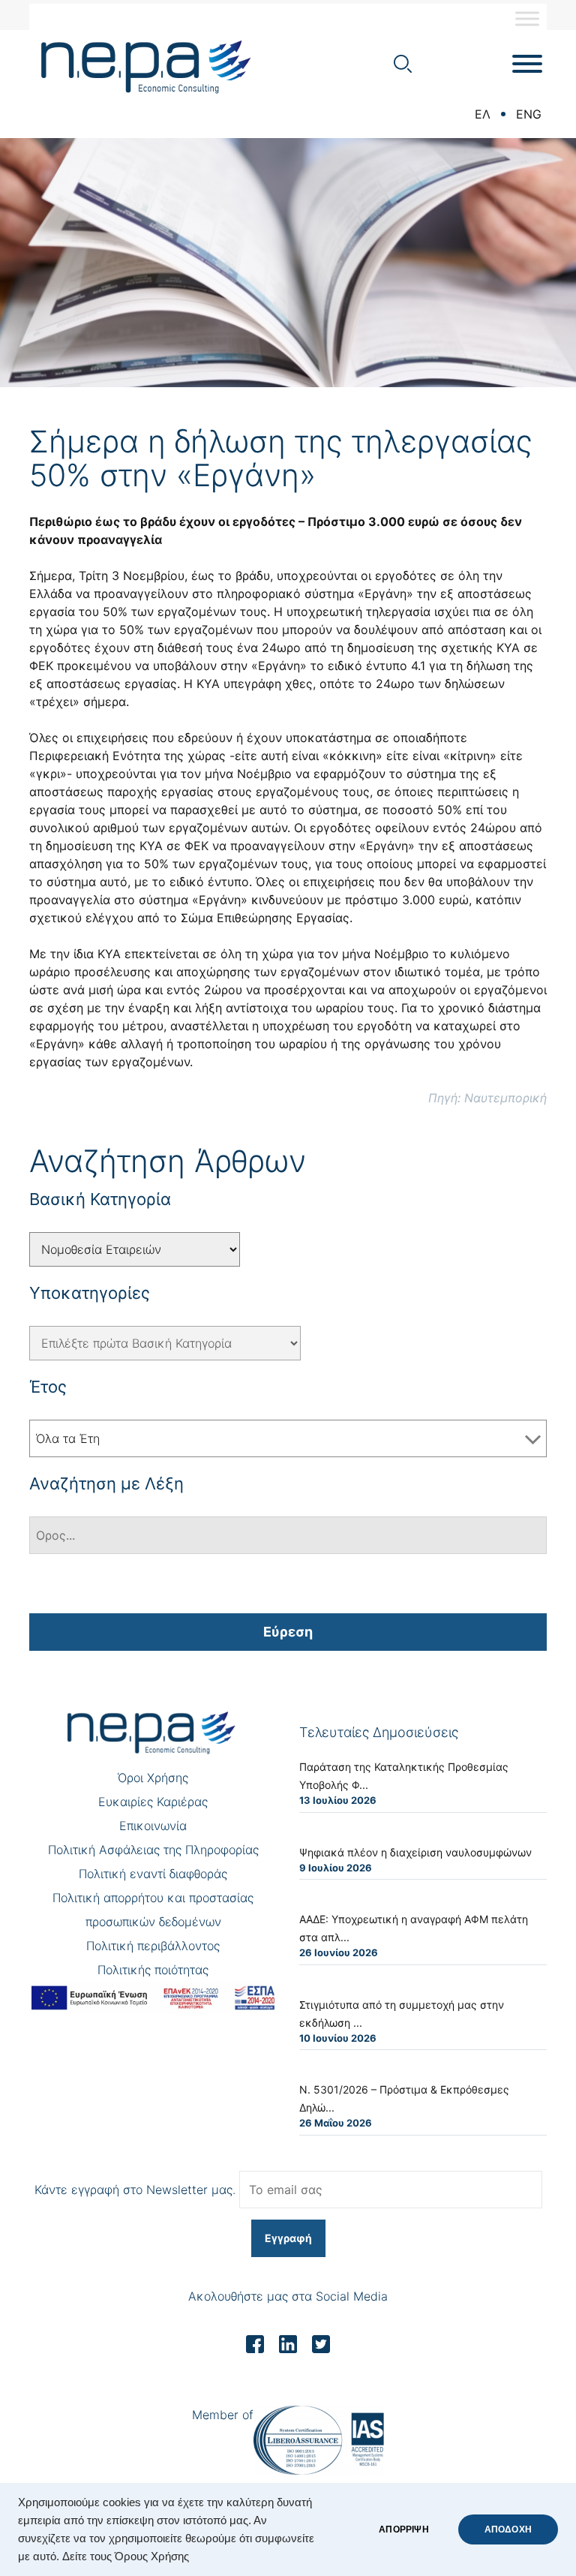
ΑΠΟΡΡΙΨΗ (403, 2529)
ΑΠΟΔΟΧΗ (508, 2529)
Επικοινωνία (153, 1826)
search (403, 64)
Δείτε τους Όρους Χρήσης (126, 2556)
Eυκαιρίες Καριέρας (153, 1802)
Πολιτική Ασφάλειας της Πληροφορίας (153, 1850)
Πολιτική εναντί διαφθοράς (153, 1874)
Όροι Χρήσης (153, 1778)
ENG (529, 114)
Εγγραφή (288, 2238)
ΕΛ (483, 114)
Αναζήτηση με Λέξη (106, 1483)
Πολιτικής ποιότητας (153, 1970)
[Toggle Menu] (527, 18)
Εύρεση (288, 1632)
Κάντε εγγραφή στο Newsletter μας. (135, 2190)
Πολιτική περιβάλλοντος (153, 1946)
